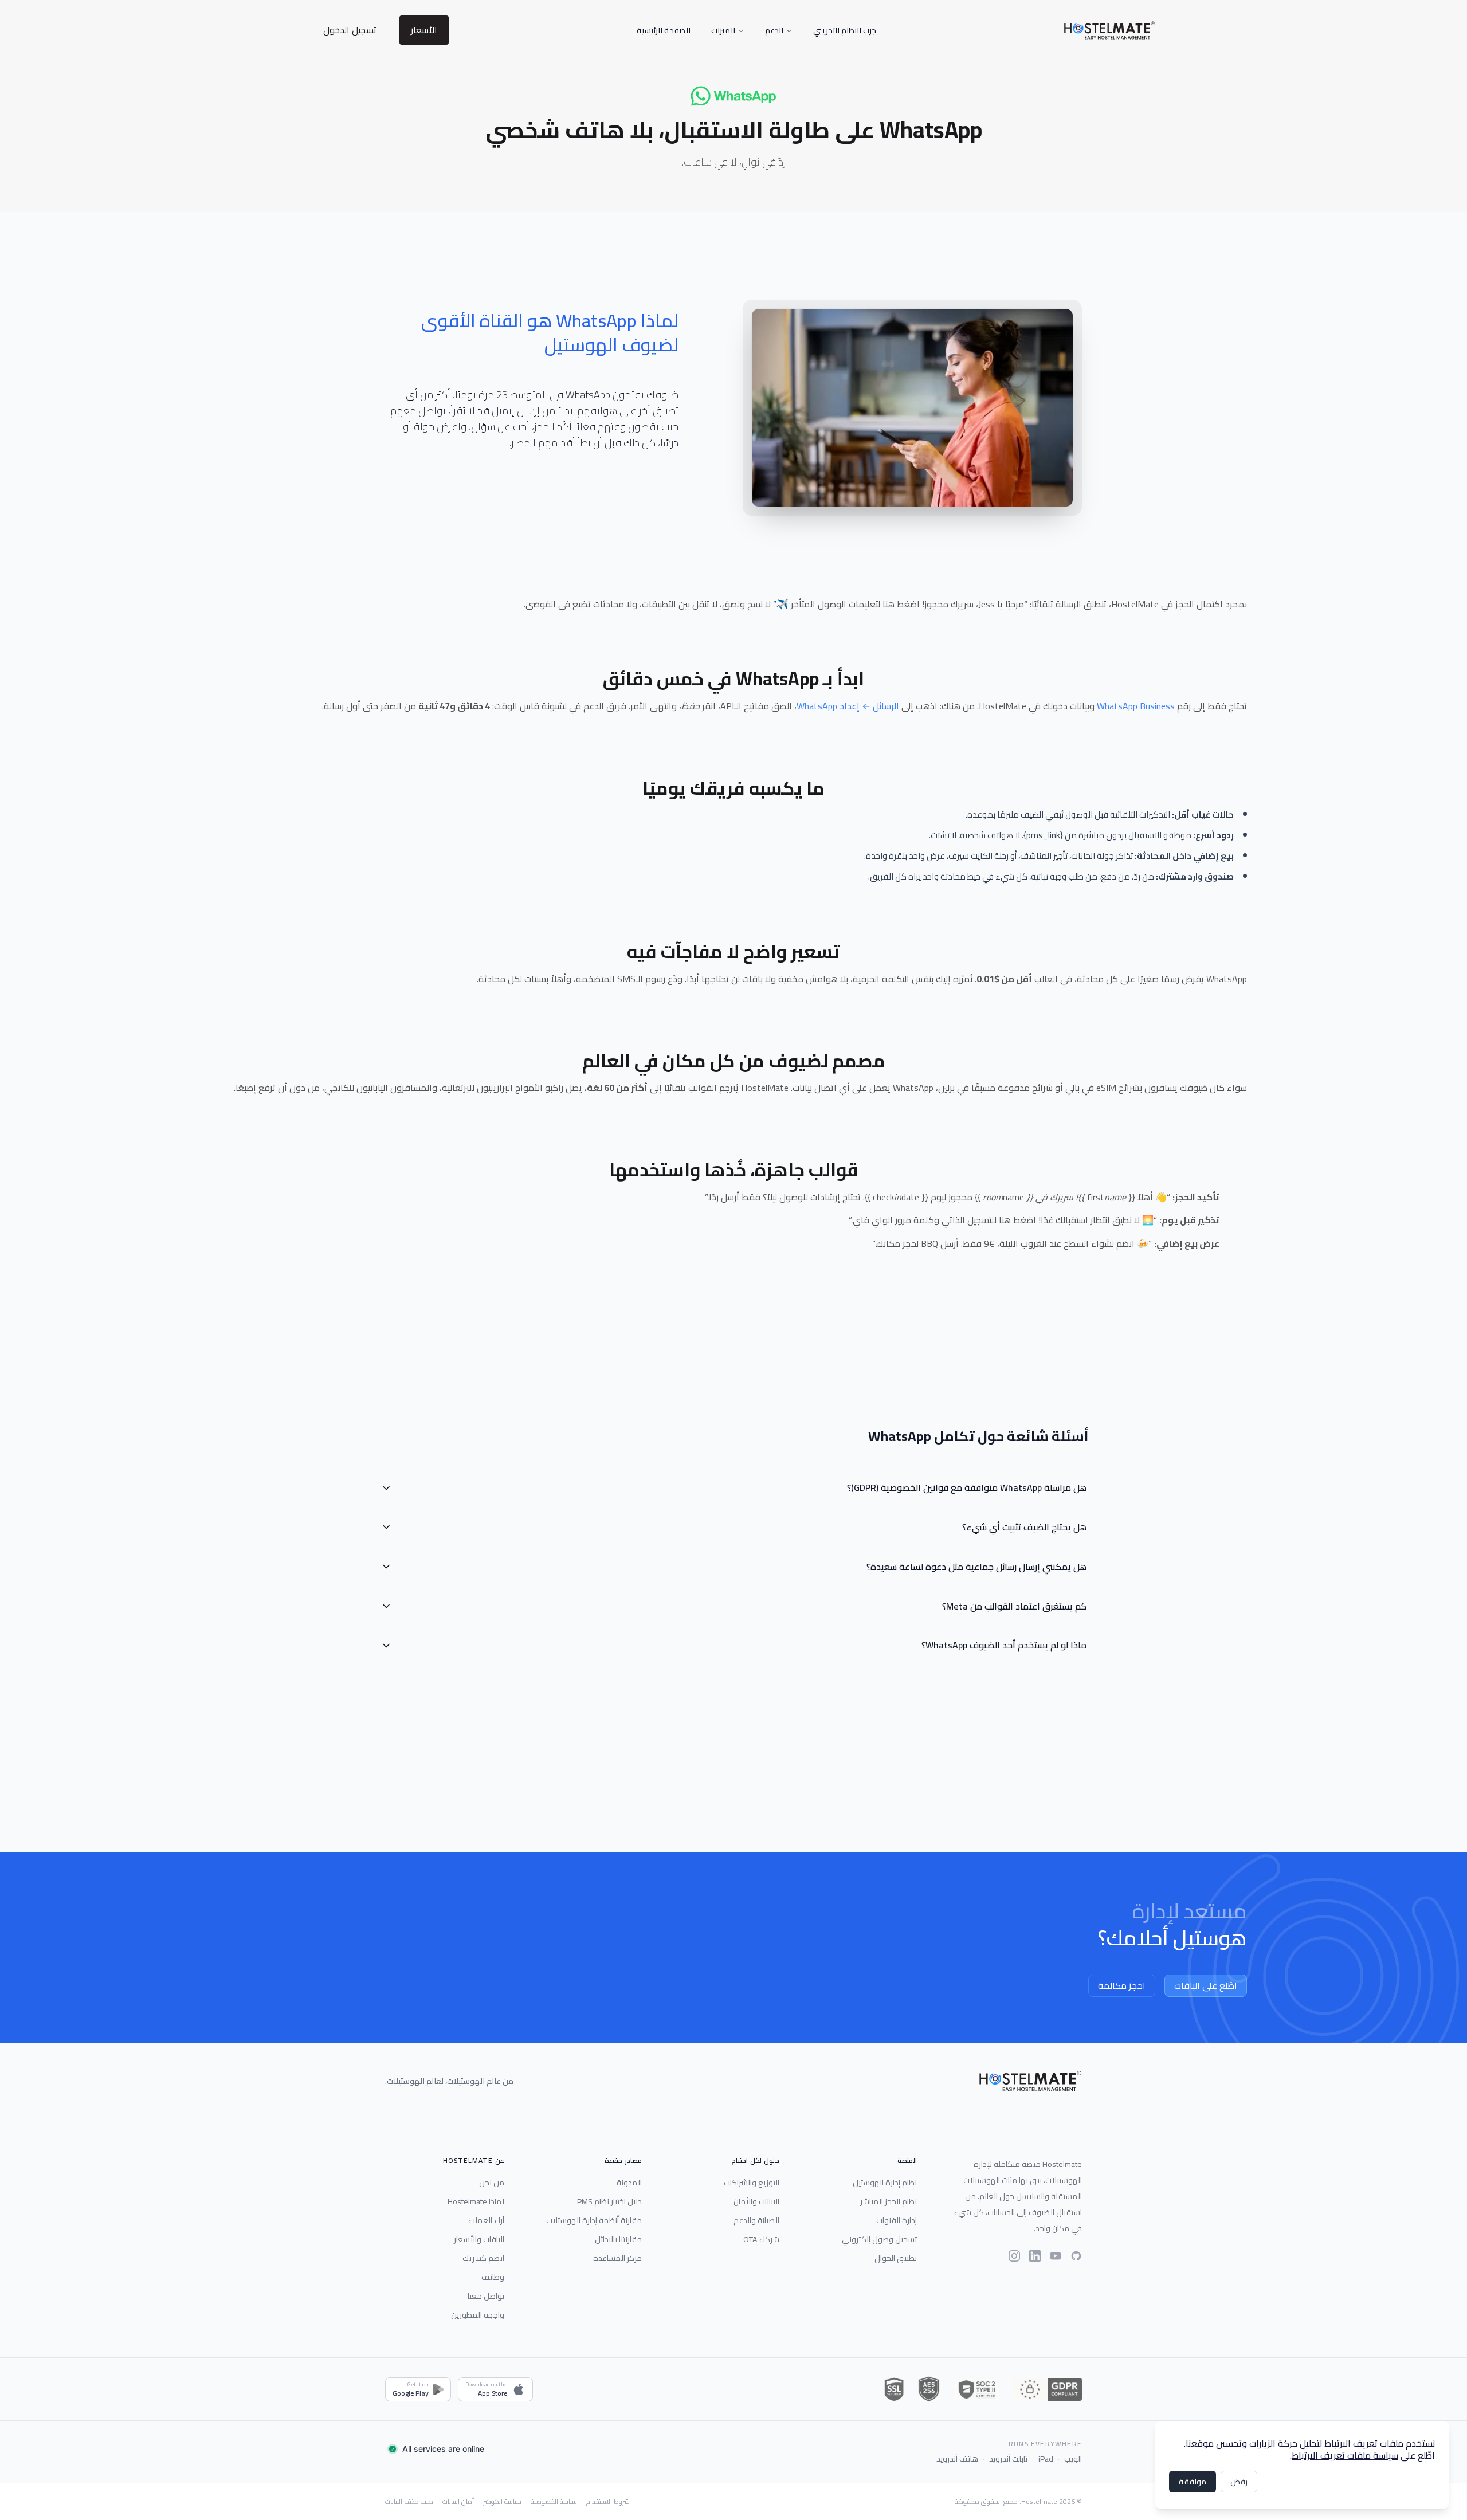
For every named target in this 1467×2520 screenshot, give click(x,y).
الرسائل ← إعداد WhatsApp (848, 706)
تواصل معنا (486, 2296)
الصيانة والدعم (756, 2220)
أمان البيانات (458, 2502)
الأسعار (424, 30)
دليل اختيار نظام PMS (609, 2201)
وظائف (493, 2277)
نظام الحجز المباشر (889, 2201)
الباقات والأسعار (479, 2239)
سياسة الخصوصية (554, 2502)
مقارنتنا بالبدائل (618, 2239)
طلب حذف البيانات (409, 2502)
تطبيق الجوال (896, 2258)
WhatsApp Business (1136, 706)
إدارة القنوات (897, 2220)
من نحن (492, 2183)
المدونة (629, 2183)
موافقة (1193, 2482)
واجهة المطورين (478, 2315)
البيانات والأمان (756, 2201)
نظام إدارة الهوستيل (885, 2183)
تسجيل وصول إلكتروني (879, 2239)
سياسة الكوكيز (502, 2502)
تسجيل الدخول (350, 30)
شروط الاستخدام (608, 2502)
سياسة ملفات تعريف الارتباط (1345, 2455)
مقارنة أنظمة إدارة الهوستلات (594, 2220)
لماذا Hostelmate (476, 2201)
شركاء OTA (761, 2239)
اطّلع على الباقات (1206, 1985)
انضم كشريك (483, 2258)
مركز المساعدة (617, 2258)
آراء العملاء (486, 2220)
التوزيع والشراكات (752, 2183)
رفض (1239, 2482)
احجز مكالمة (1122, 1985)
